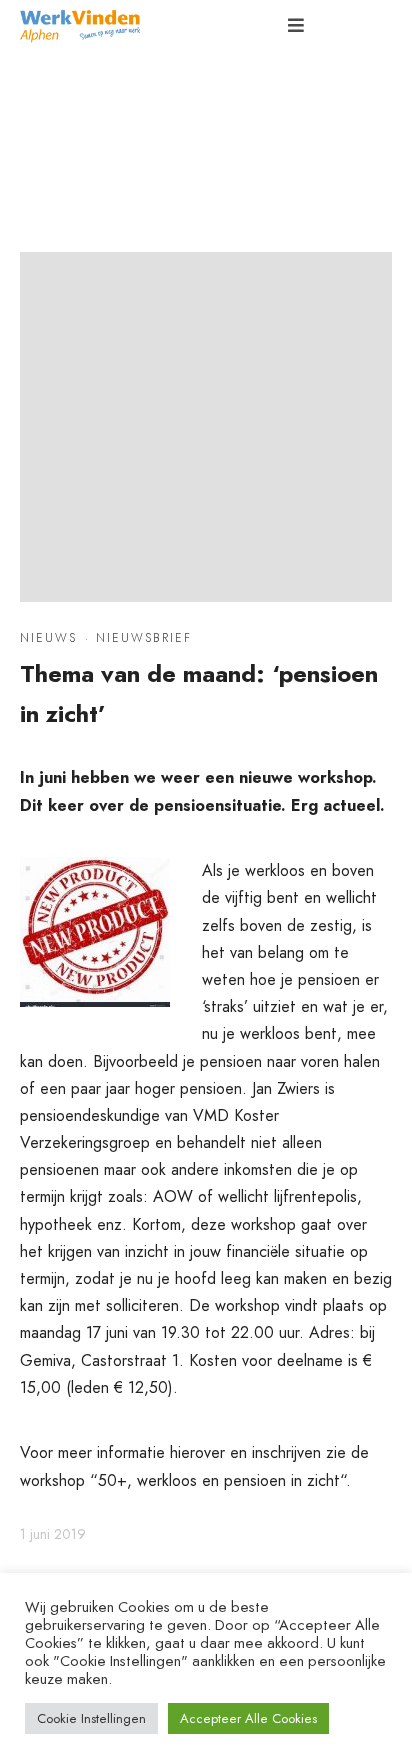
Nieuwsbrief (144, 638)
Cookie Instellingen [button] (91, 1718)
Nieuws (48, 638)
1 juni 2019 (53, 1534)
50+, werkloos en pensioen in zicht (219, 1480)
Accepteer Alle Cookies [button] (248, 1718)
